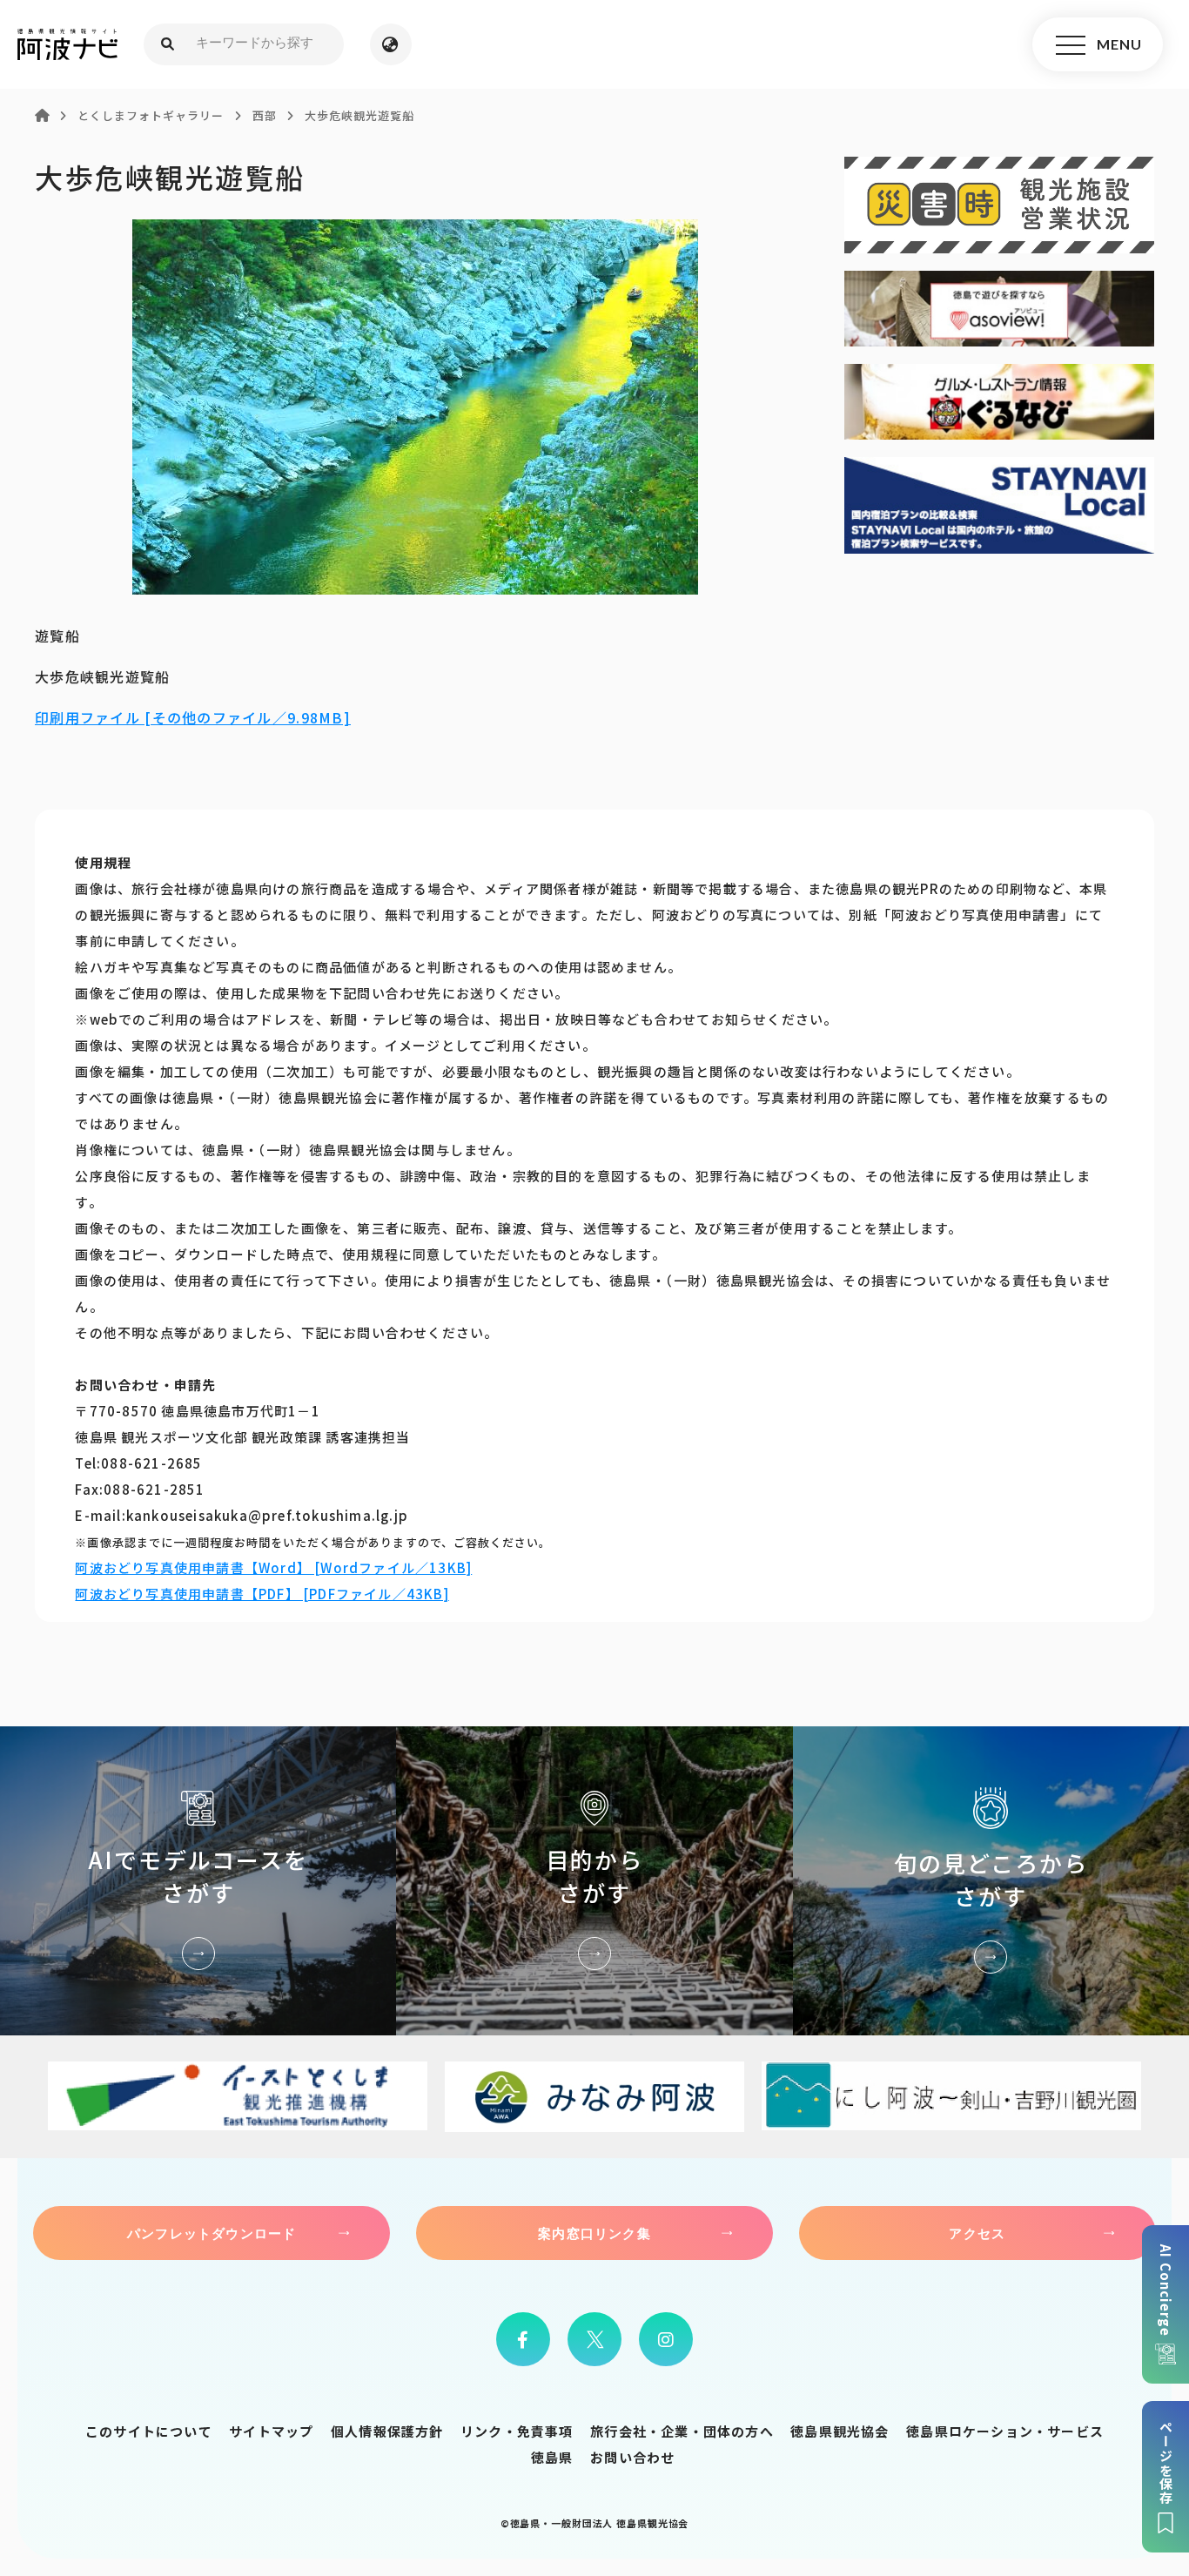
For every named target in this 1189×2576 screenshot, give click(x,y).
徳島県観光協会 (840, 2431)
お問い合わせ (632, 2457)
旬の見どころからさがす (991, 1881)
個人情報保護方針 (387, 2431)
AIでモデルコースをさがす (198, 1881)
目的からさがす (594, 1881)
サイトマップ (271, 2431)
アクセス (977, 2233)
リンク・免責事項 (517, 2431)
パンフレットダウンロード (212, 2233)
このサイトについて (149, 2431)
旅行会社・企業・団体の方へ (682, 2431)
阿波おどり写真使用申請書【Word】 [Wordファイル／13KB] (273, 1567)
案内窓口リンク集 (594, 2233)
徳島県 (552, 2457)
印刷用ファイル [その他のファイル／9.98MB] (193, 717)
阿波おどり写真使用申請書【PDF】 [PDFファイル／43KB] (262, 1594)
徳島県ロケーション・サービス (1005, 2431)
